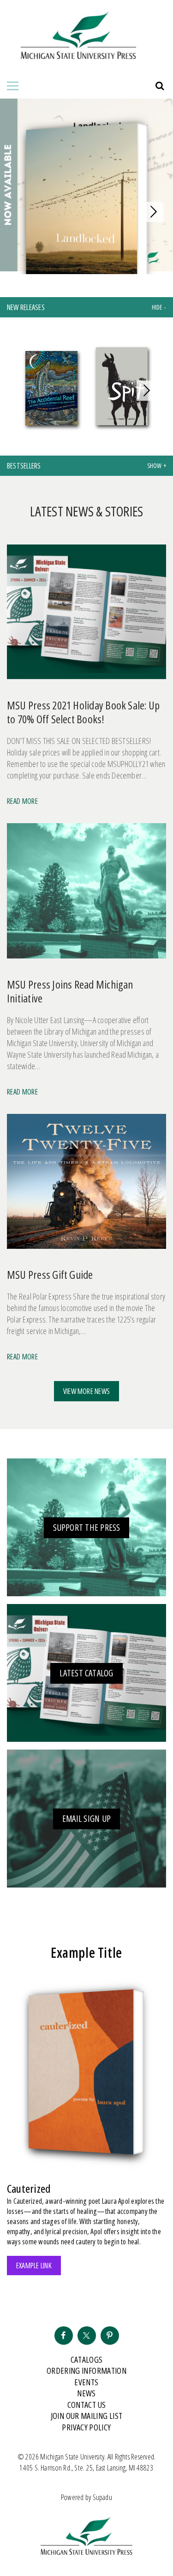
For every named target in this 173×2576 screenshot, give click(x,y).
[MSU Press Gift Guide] (86, 1185)
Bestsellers (24, 466)
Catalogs (87, 2359)
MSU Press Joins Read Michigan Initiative (70, 991)
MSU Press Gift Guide (50, 1274)
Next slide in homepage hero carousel (154, 212)
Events (86, 2382)
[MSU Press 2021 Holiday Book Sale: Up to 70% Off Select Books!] (86, 616)
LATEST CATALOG (86, 1673)
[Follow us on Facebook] (64, 2336)
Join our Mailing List (87, 2416)
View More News (86, 1391)
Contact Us (87, 2405)
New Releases (26, 307)
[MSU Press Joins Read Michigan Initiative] (86, 894)
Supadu (102, 2497)
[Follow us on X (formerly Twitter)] (87, 2336)
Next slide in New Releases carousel (147, 391)
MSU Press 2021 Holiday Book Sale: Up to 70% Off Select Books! (83, 712)
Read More (22, 801)
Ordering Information (86, 2371)
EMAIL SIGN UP (86, 1819)
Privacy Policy (86, 2427)
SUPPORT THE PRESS (87, 1528)
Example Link (34, 2266)
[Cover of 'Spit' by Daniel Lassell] (122, 388)
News (86, 2393)
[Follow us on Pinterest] (110, 2336)
